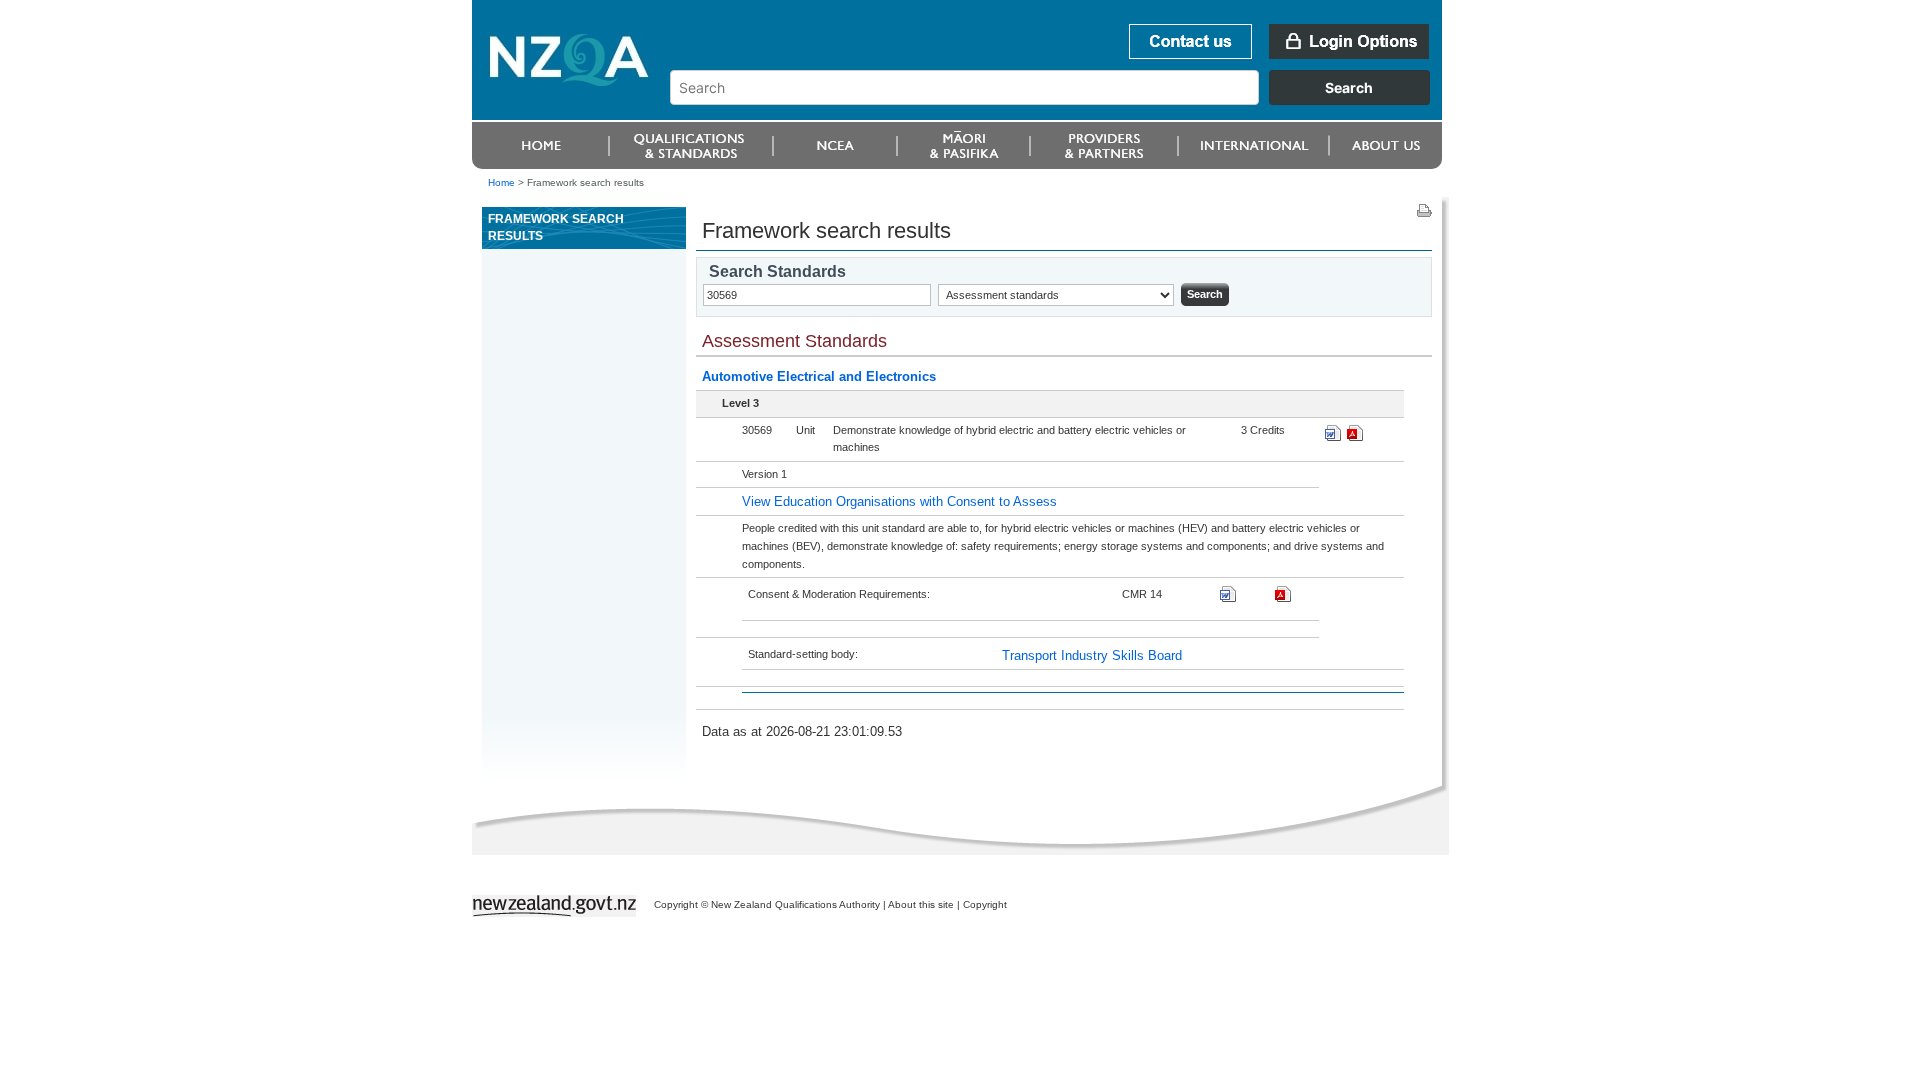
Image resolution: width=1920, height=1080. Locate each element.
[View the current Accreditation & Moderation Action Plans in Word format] (1228, 597)
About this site (921, 904)
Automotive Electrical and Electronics (819, 376)
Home (501, 182)
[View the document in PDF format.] (1355, 436)
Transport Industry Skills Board (1092, 655)
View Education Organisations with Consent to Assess (899, 501)
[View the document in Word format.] (1333, 436)
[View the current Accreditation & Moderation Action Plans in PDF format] (1283, 597)
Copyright (985, 904)
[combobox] (1059, 100)
